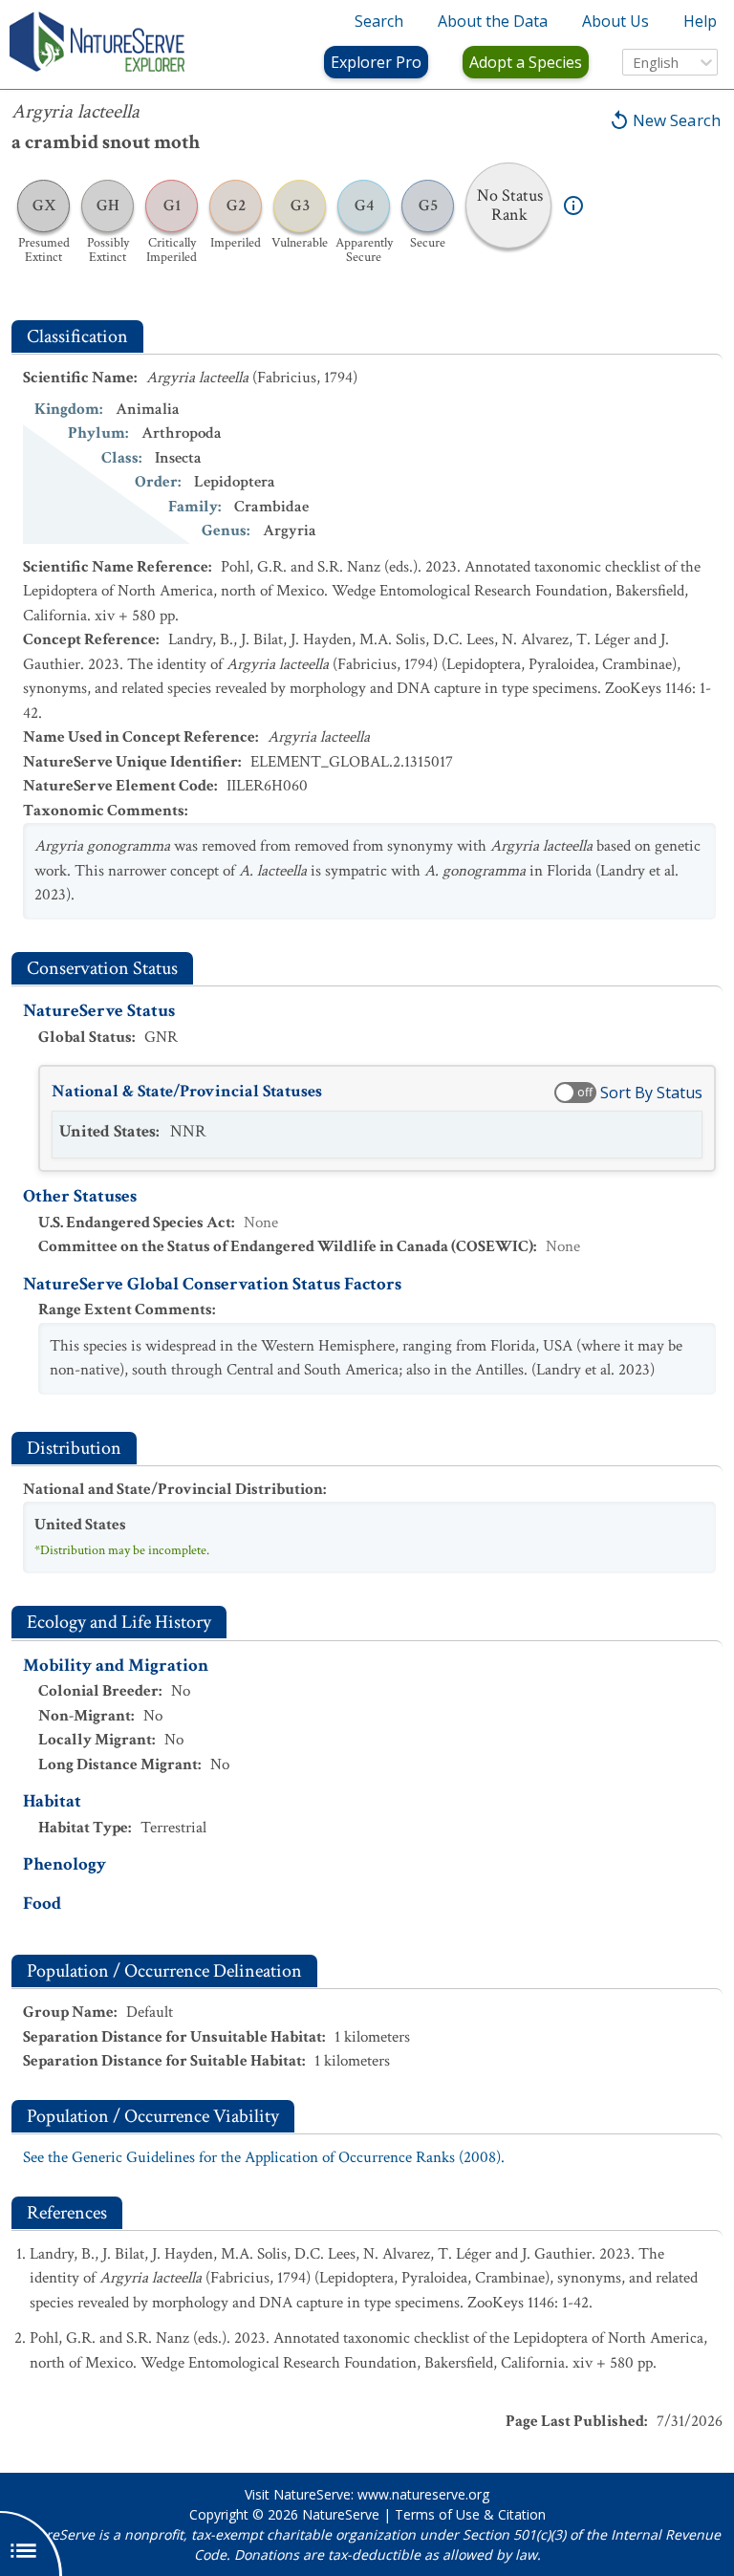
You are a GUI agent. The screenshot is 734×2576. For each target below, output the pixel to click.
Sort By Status (651, 1093)
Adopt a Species (526, 62)
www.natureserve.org (423, 2494)
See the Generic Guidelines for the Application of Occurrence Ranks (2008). (264, 2157)
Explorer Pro (376, 62)
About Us (615, 21)
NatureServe (341, 2514)
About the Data (493, 21)
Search (379, 21)
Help (700, 21)
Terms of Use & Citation (470, 2514)
